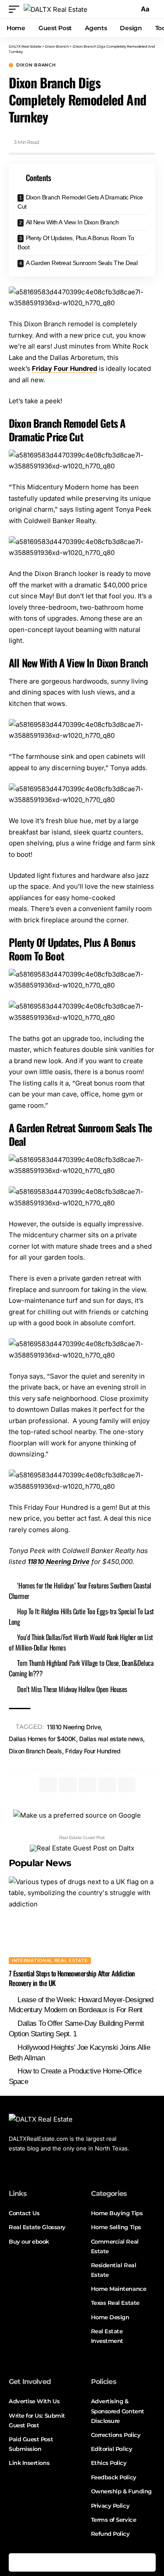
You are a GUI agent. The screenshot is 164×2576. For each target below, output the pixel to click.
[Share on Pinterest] (55, 2562)
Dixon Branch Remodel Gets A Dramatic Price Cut (80, 202)
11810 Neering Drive (74, 1727)
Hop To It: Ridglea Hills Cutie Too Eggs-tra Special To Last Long (81, 1616)
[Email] (110, 2562)
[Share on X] (36, 2562)
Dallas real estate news (111, 1739)
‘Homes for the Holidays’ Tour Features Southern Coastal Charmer (80, 1591)
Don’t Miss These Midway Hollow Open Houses (72, 1689)
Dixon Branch (36, 65)
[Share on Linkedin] (73, 2562)
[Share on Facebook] (18, 2562)
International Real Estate (50, 1960)
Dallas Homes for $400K (42, 1739)
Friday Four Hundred (65, 368)
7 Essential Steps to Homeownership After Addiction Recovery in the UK (72, 1978)
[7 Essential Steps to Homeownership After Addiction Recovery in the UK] (82, 1920)
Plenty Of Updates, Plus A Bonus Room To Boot (76, 243)
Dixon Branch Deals (35, 1751)
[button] (16, 9)
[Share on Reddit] (91, 2562)
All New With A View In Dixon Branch (72, 222)
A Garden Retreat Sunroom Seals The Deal (82, 263)
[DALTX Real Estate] (56, 9)
